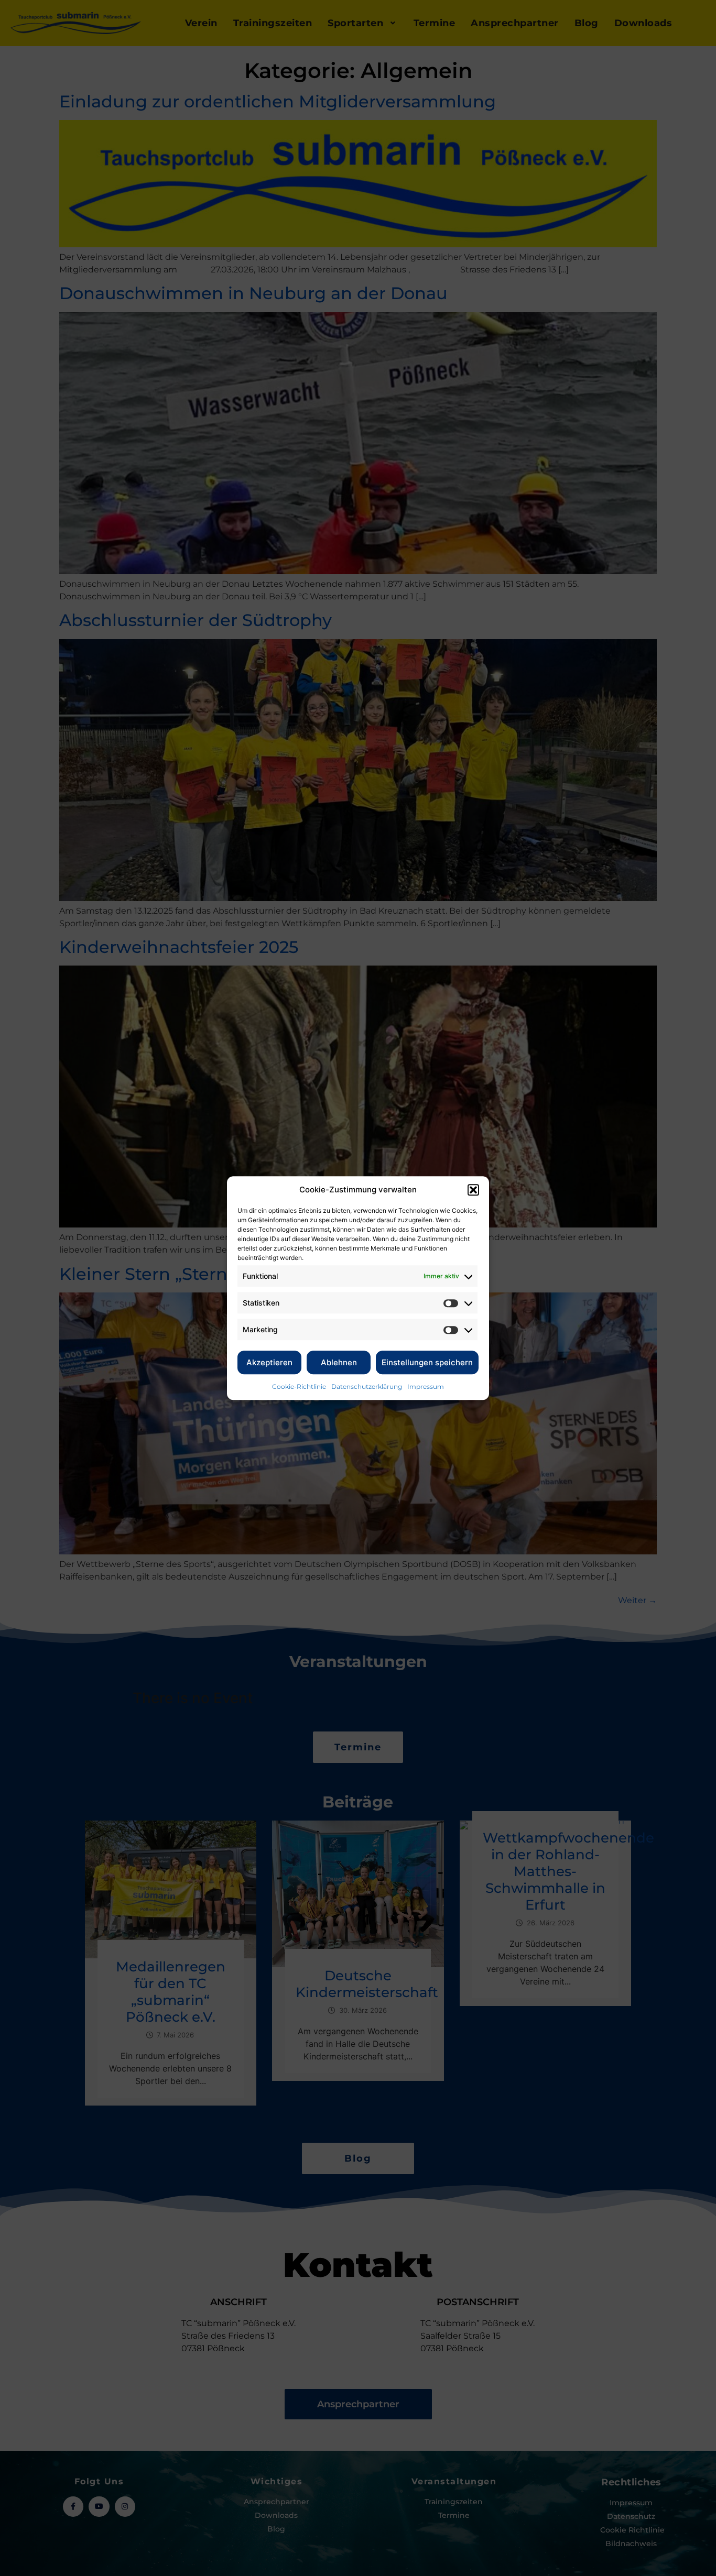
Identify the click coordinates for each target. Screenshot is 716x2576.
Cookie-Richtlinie (299, 1386)
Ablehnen (339, 1362)
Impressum (426, 1386)
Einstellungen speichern (427, 1362)
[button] (473, 1190)
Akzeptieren (269, 1362)
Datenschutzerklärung (367, 1386)
